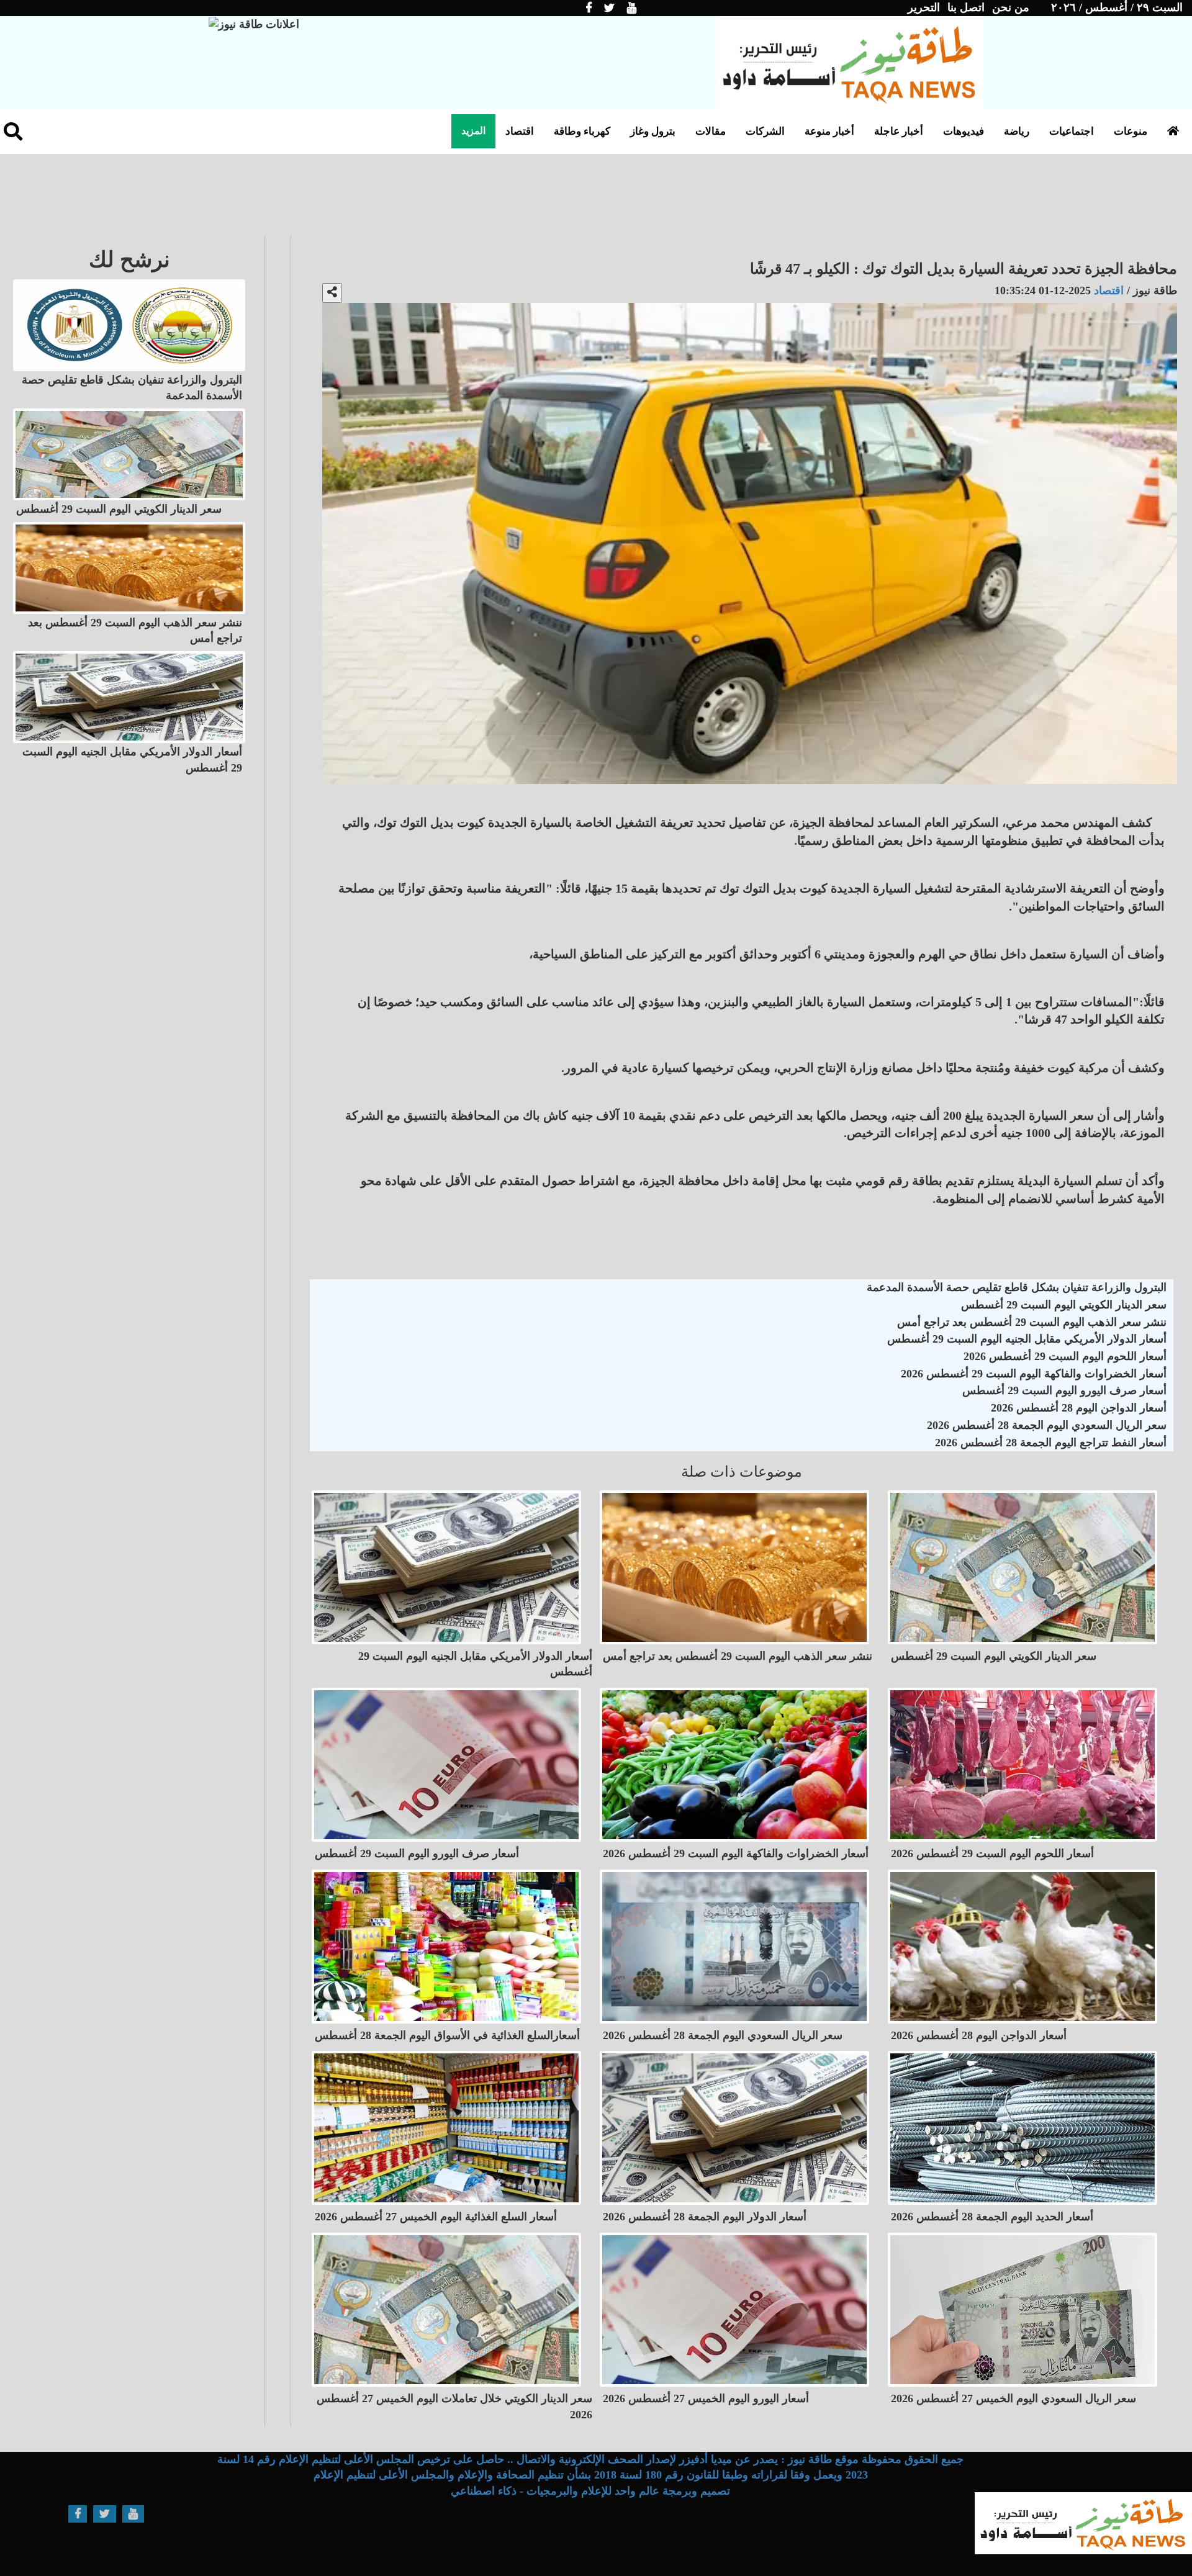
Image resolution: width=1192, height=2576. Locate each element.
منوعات (1131, 131)
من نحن (1011, 7)
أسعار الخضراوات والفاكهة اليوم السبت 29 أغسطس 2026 (1034, 1374)
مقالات (711, 131)
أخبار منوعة (829, 131)
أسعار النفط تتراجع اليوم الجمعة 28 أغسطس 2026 (1051, 1443)
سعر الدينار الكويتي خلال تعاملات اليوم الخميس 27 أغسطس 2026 (454, 2407)
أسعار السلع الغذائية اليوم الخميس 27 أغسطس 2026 (436, 2217)
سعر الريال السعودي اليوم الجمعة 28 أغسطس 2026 (1047, 1425)
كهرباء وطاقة (582, 131)
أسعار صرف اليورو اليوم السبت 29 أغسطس (1064, 1390)
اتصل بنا (966, 7)
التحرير (924, 7)
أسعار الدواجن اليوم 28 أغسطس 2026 (1079, 1408)
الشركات (765, 131)
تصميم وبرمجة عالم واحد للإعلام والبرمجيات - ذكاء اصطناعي (590, 2491)
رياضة (1017, 131)
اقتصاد (520, 131)
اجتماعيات (1072, 131)
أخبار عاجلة (899, 131)
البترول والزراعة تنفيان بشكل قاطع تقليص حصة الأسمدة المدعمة (1017, 1287)
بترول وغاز (653, 131)
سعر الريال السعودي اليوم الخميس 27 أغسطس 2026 (1014, 2398)
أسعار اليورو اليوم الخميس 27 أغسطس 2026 (706, 2398)
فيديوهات (964, 131)
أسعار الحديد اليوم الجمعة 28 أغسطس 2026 (992, 2217)
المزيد (473, 131)
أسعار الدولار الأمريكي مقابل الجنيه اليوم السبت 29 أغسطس (1027, 1339)
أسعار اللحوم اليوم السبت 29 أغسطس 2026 (1065, 1356)
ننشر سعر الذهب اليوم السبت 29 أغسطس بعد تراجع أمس (1032, 1322)
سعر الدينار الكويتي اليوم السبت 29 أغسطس (1064, 1305)
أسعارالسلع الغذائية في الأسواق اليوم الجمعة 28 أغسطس (447, 2035)
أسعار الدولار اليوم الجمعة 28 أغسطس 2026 (705, 2217)
